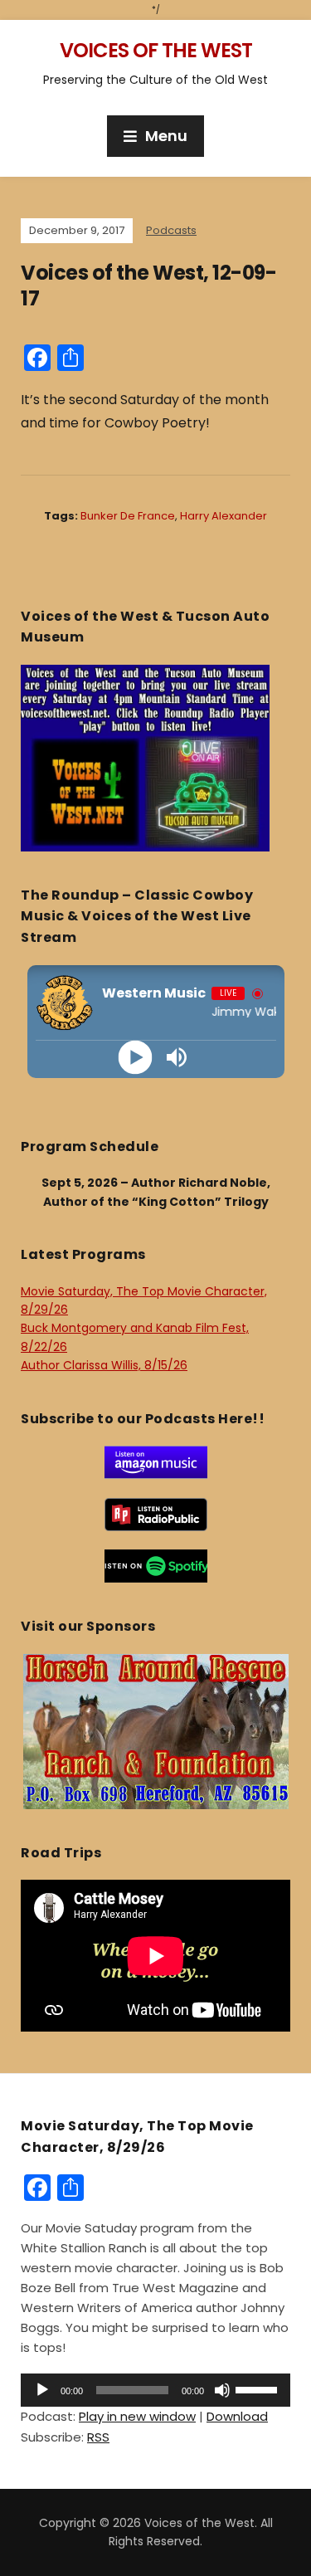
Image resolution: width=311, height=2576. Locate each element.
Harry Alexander (224, 516)
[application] (155, 2390)
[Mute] (222, 2390)
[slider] (259, 2388)
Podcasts (171, 230)
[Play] (135, 1057)
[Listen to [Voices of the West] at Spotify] (156, 1565)
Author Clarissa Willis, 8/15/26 (104, 1365)
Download (237, 2416)
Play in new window (137, 2416)
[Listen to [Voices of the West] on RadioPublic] (156, 1513)
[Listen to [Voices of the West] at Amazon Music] (156, 1461)
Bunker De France (128, 516)
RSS (98, 2437)
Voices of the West (156, 50)
